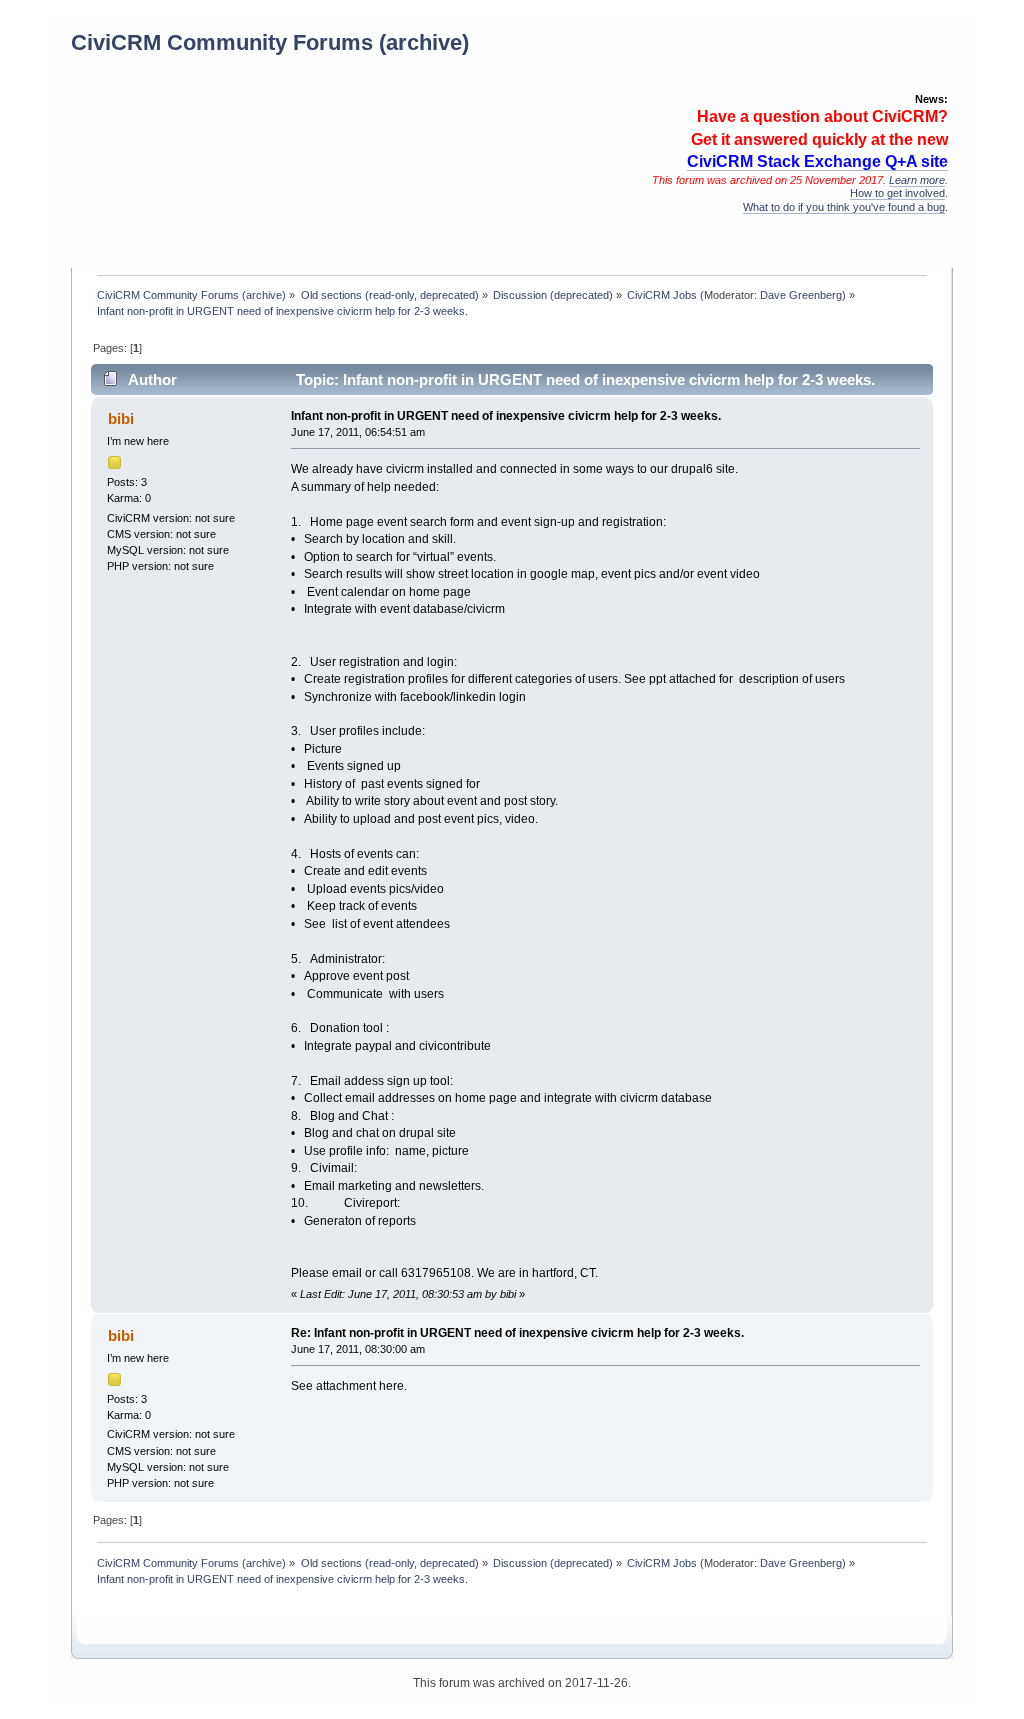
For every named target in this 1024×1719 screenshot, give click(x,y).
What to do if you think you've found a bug (844, 207)
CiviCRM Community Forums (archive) (270, 42)
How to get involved (897, 193)
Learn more (917, 180)
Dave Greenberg (801, 295)
